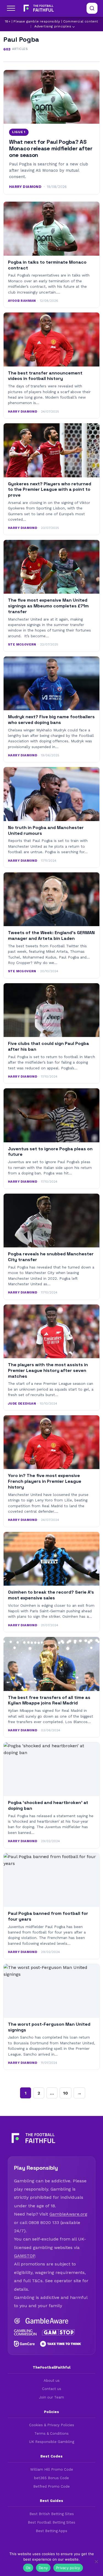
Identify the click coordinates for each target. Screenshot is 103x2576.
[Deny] (96, 2561)
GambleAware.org (68, 2214)
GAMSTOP (24, 2256)
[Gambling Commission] (25, 2332)
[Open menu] (11, 8)
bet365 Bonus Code (51, 2478)
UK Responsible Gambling (52, 2442)
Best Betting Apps (51, 2531)
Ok (28, 2568)
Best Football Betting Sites (51, 2522)
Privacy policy (68, 2568)
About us (52, 2381)
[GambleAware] (47, 2321)
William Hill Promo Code (52, 2469)
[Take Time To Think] (61, 2344)
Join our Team (51, 2397)
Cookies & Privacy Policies (52, 2425)
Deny (43, 2568)
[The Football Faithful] (38, 8)
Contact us (52, 2389)
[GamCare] (24, 2344)
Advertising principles (53, 26)
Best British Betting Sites (52, 2514)
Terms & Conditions (51, 2433)
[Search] (92, 8)
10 (66, 2093)
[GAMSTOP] (59, 2332)
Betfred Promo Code (51, 2486)
